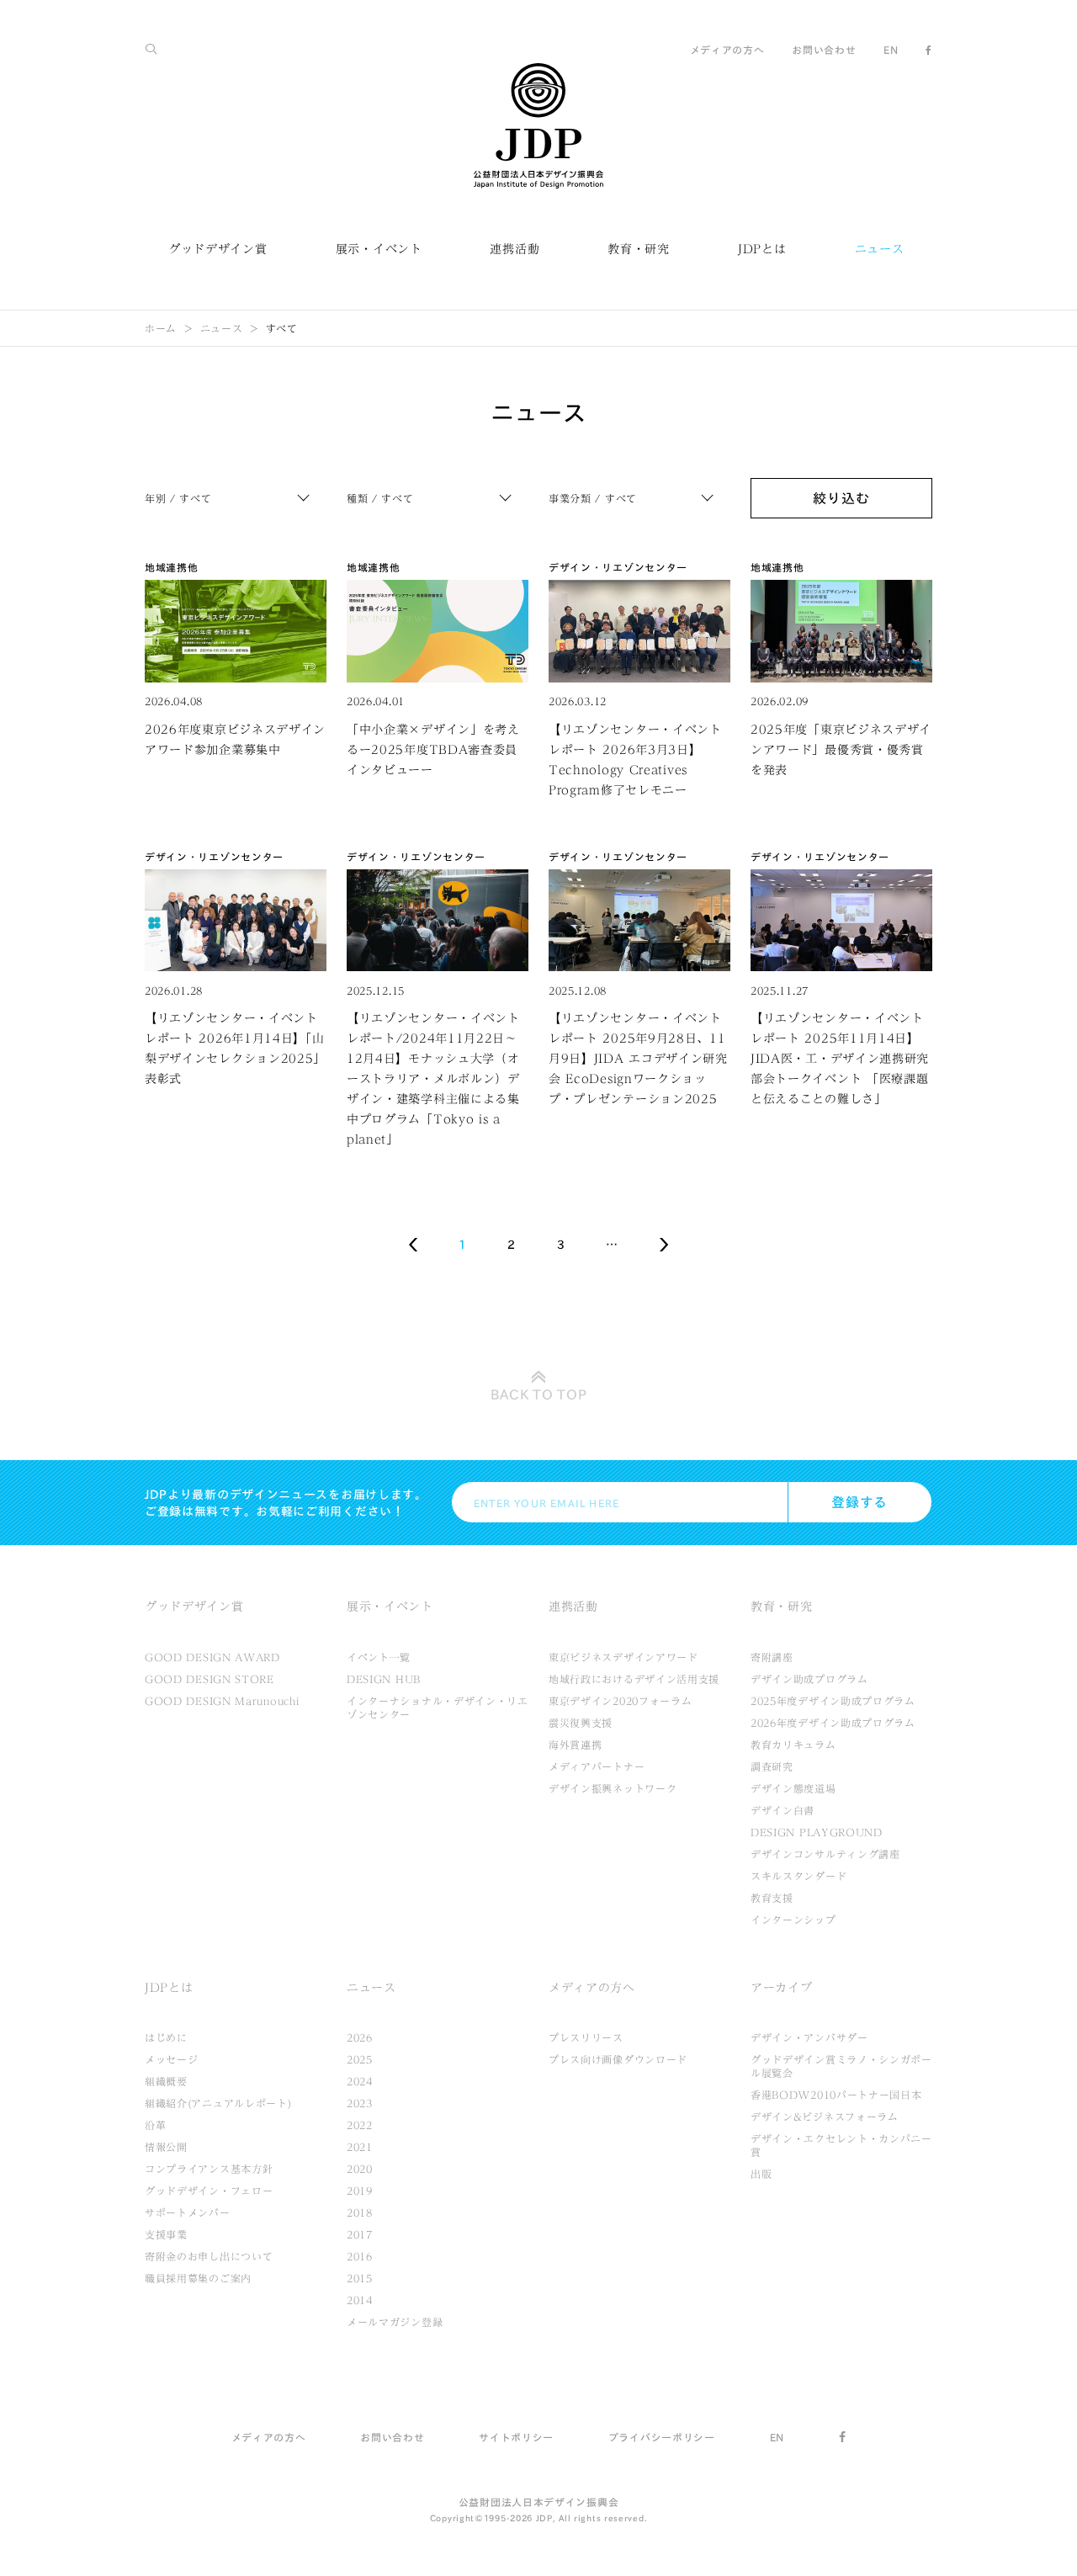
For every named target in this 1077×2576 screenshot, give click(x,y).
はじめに (166, 2037)
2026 (360, 2037)
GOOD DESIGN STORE (210, 1679)
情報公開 (166, 2147)
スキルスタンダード (798, 1876)
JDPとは (762, 249)
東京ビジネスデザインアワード (623, 1657)
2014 (360, 2300)
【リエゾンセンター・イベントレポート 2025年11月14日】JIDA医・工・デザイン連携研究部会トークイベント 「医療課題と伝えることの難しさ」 (840, 1059)
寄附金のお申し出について (209, 2256)
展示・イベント (379, 249)
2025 (360, 2059)
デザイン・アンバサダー (809, 2037)
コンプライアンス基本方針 (209, 2169)
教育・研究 (639, 249)
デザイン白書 (783, 1810)
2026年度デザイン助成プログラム (833, 1723)
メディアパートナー (597, 1766)
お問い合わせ (824, 50)
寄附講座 (772, 1657)
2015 (360, 2278)
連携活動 (515, 249)
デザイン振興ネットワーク (613, 1788)
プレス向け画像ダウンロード (618, 2059)
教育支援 (772, 1898)
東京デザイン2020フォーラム (621, 1701)
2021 (360, 2147)
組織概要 (166, 2081)
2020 (360, 2169)
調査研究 (772, 1766)
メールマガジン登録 (395, 2322)
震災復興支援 (581, 1723)
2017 (360, 2234)
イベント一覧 (379, 1657)
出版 (761, 2174)
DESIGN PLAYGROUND (817, 1832)
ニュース (880, 249)
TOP (539, 1394)
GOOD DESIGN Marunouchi (222, 1701)
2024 (360, 2081)
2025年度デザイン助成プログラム (833, 1701)
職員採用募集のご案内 (198, 2278)
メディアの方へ (727, 50)
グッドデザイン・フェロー (209, 2191)
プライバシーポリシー (662, 2437)
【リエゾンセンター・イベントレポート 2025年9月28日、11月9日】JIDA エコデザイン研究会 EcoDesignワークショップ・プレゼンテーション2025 (638, 1059)
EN (891, 50)
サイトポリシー (516, 2437)
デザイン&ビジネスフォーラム (825, 2117)
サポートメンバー (188, 2212)
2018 (360, 2212)
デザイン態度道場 (793, 1788)
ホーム (161, 328)
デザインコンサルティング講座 (825, 1854)
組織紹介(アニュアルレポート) (218, 2103)
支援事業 (166, 2234)
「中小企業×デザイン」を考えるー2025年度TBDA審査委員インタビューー (433, 750)
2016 (360, 2256)
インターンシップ (793, 1920)
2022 (360, 2125)
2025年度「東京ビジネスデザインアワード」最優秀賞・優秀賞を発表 (841, 750)
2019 (360, 2191)
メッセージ (172, 2059)
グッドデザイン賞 (218, 249)
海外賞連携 (576, 1745)
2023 (360, 2103)
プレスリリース (586, 2037)
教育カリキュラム (793, 1745)
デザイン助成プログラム (809, 1679)
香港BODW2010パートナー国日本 (836, 2095)
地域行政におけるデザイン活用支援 (634, 1679)
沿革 (155, 2125)
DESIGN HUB (384, 1679)
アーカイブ (782, 1988)
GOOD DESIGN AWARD (212, 1657)
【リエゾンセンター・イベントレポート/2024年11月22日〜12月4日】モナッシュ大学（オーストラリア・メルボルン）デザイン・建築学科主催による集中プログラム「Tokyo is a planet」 (433, 1079)
